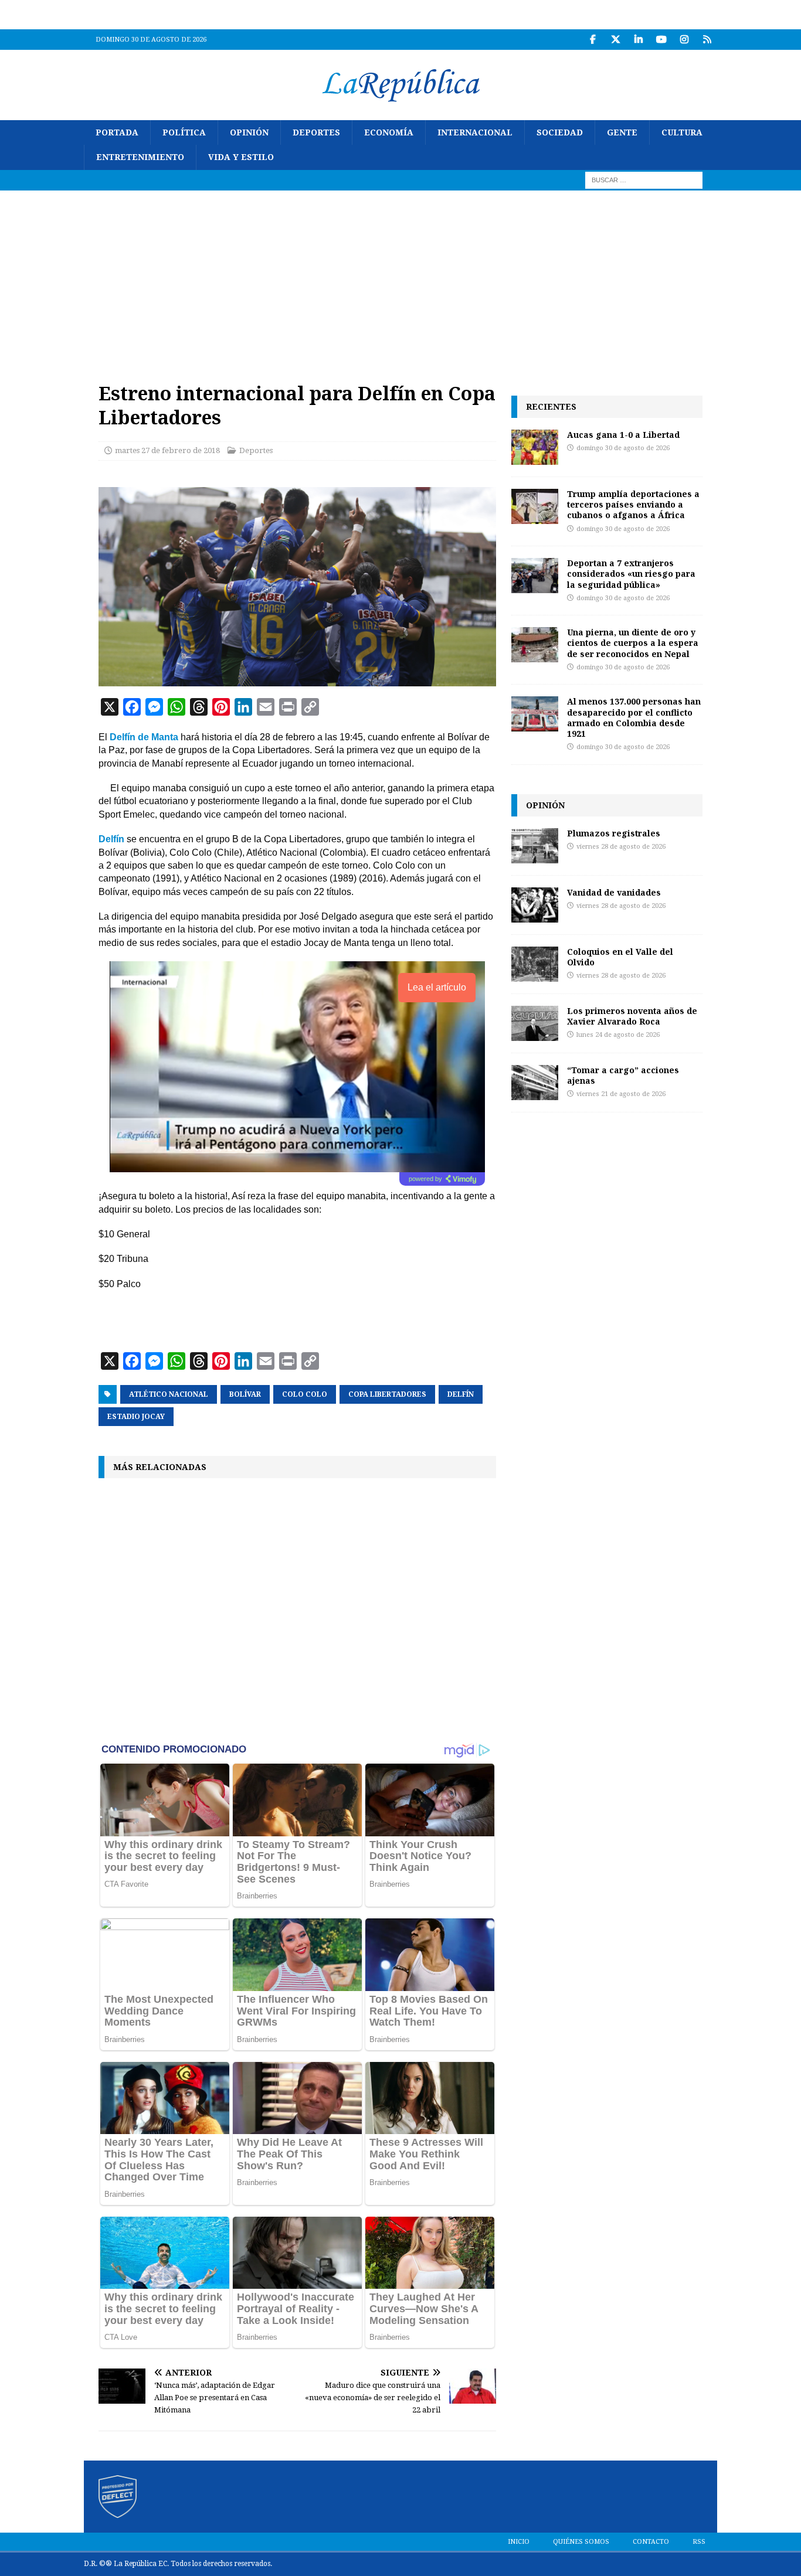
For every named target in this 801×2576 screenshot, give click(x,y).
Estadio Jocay (136, 1417)
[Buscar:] (644, 179)
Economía (389, 132)
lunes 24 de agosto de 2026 (618, 1035)
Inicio (519, 2542)
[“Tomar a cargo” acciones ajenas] (535, 1083)
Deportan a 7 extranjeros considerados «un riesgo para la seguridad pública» (631, 574)
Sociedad (560, 132)
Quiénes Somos (581, 2542)
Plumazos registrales (614, 833)
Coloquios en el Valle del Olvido (620, 957)
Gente (622, 132)
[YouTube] (661, 40)
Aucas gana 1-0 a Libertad (623, 435)
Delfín (111, 839)
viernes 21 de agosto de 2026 (621, 1094)
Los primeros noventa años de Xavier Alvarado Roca (632, 1016)
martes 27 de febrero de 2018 (167, 450)
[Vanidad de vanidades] (535, 905)
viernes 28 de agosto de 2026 (621, 847)
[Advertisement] (400, 278)
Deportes (316, 132)
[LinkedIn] (638, 40)
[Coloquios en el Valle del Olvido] (535, 964)
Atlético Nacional (169, 1394)
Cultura (682, 132)
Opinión (249, 132)
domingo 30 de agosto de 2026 (623, 448)
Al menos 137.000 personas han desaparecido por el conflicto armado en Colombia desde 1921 (634, 717)
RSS (699, 2542)
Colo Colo (305, 1394)
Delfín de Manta (144, 737)
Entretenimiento (140, 157)
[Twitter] (615, 40)
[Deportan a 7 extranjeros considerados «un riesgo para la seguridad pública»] (535, 576)
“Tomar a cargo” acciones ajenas (623, 1075)
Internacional (475, 132)
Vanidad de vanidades (614, 892)
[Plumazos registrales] (535, 846)
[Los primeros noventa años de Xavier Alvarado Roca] (535, 1023)
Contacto (651, 2542)
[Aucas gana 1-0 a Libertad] (535, 447)
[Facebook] (593, 40)
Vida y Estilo (241, 157)
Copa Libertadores (387, 1394)
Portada (117, 132)
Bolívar (245, 1394)
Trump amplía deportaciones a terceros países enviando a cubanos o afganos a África (633, 504)
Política (184, 132)
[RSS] (707, 40)
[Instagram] (684, 40)
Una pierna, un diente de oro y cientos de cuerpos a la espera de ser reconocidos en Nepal (633, 643)
